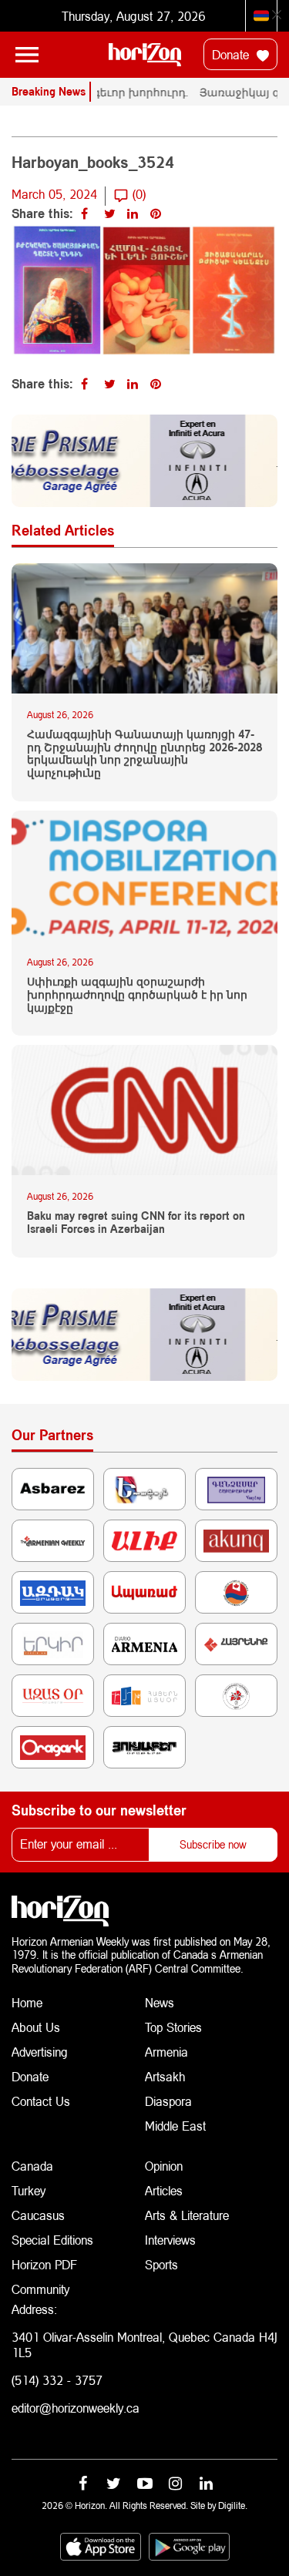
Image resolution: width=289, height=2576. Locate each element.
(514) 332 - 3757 (57, 2380)
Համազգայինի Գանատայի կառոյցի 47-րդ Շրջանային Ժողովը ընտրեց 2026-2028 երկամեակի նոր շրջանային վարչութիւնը (144, 754)
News (160, 2002)
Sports (161, 2264)
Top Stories (173, 2027)
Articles (164, 2190)
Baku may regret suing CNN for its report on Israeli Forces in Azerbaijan (136, 1223)
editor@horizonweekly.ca (76, 2408)
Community (40, 2289)
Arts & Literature (187, 2215)
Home (27, 2002)
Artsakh (165, 2076)
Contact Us (41, 2101)
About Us (36, 2027)
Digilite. (233, 2505)
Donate (232, 54)
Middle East (175, 2126)
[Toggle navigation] (27, 55)
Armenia (166, 2052)
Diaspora (168, 2101)
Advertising (40, 2052)
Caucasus (38, 2215)
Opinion (164, 2166)
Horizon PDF (44, 2264)
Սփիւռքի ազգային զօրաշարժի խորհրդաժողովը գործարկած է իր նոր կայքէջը (137, 995)
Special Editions (52, 2240)
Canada (32, 2166)
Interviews (170, 2240)
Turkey (29, 2190)
